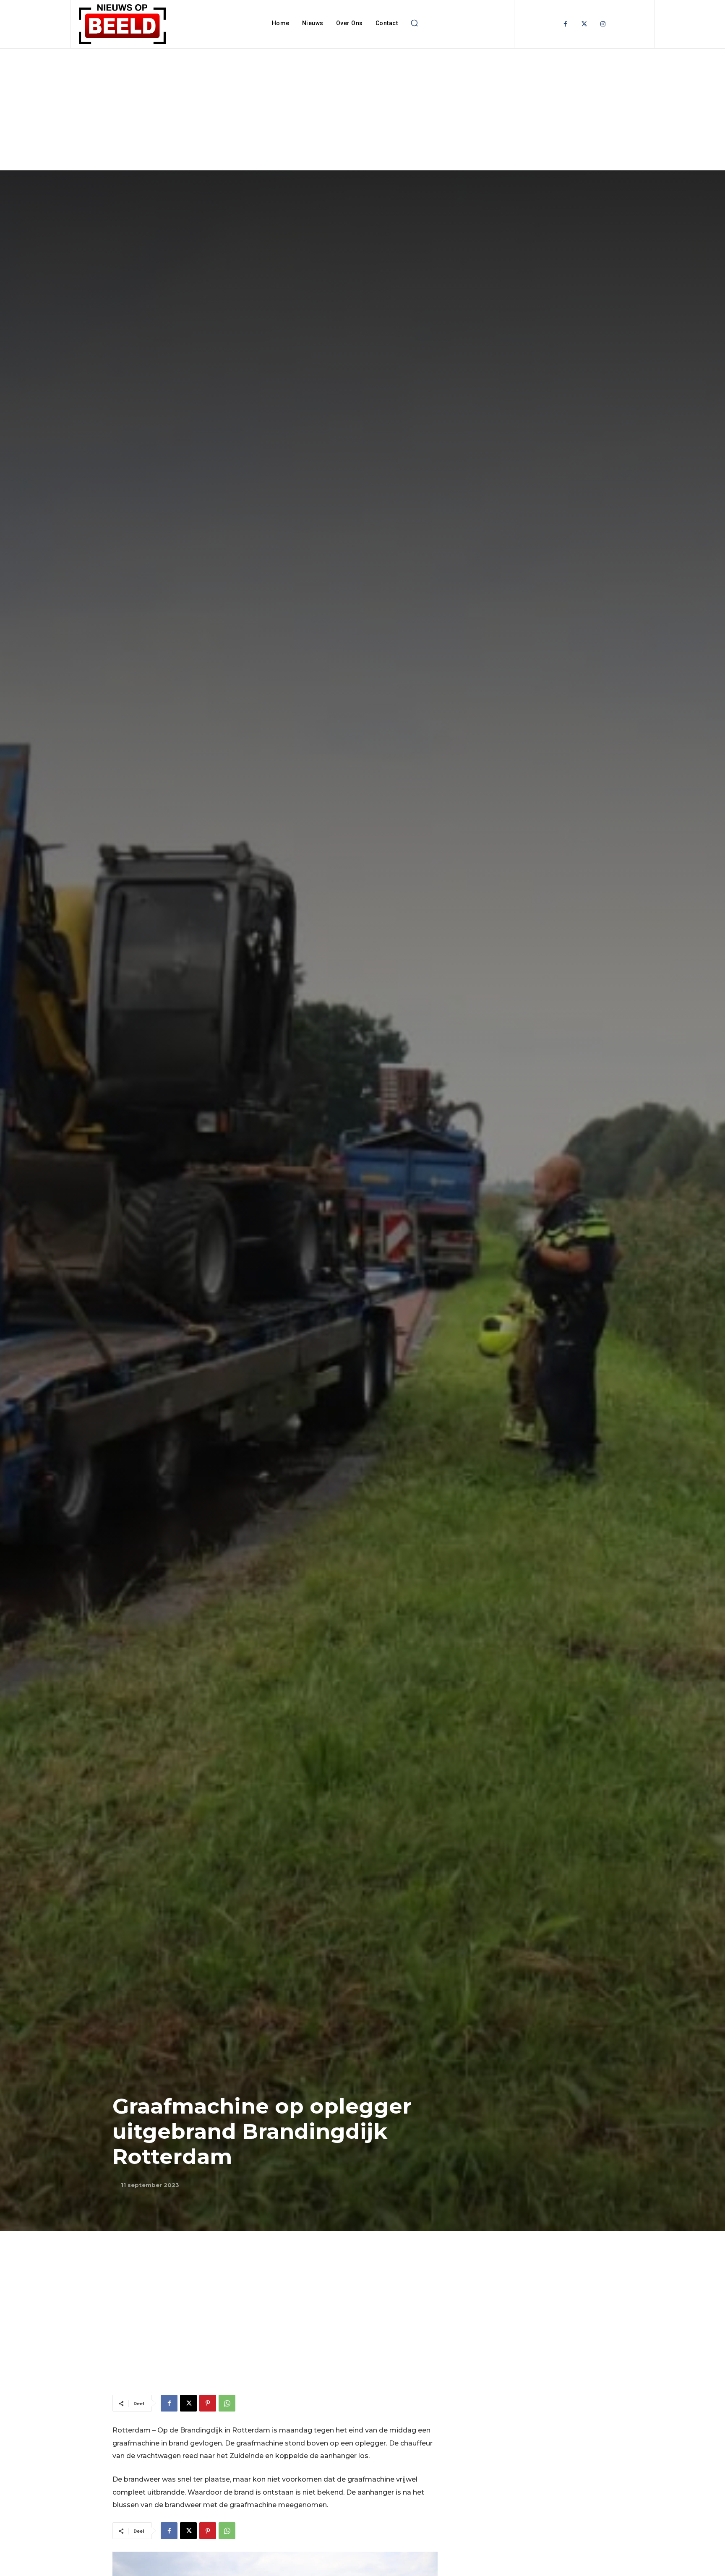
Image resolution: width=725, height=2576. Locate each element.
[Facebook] (565, 24)
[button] (414, 23)
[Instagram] (603, 24)
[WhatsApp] (227, 2403)
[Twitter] (584, 24)
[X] (188, 2403)
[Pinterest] (208, 2403)
